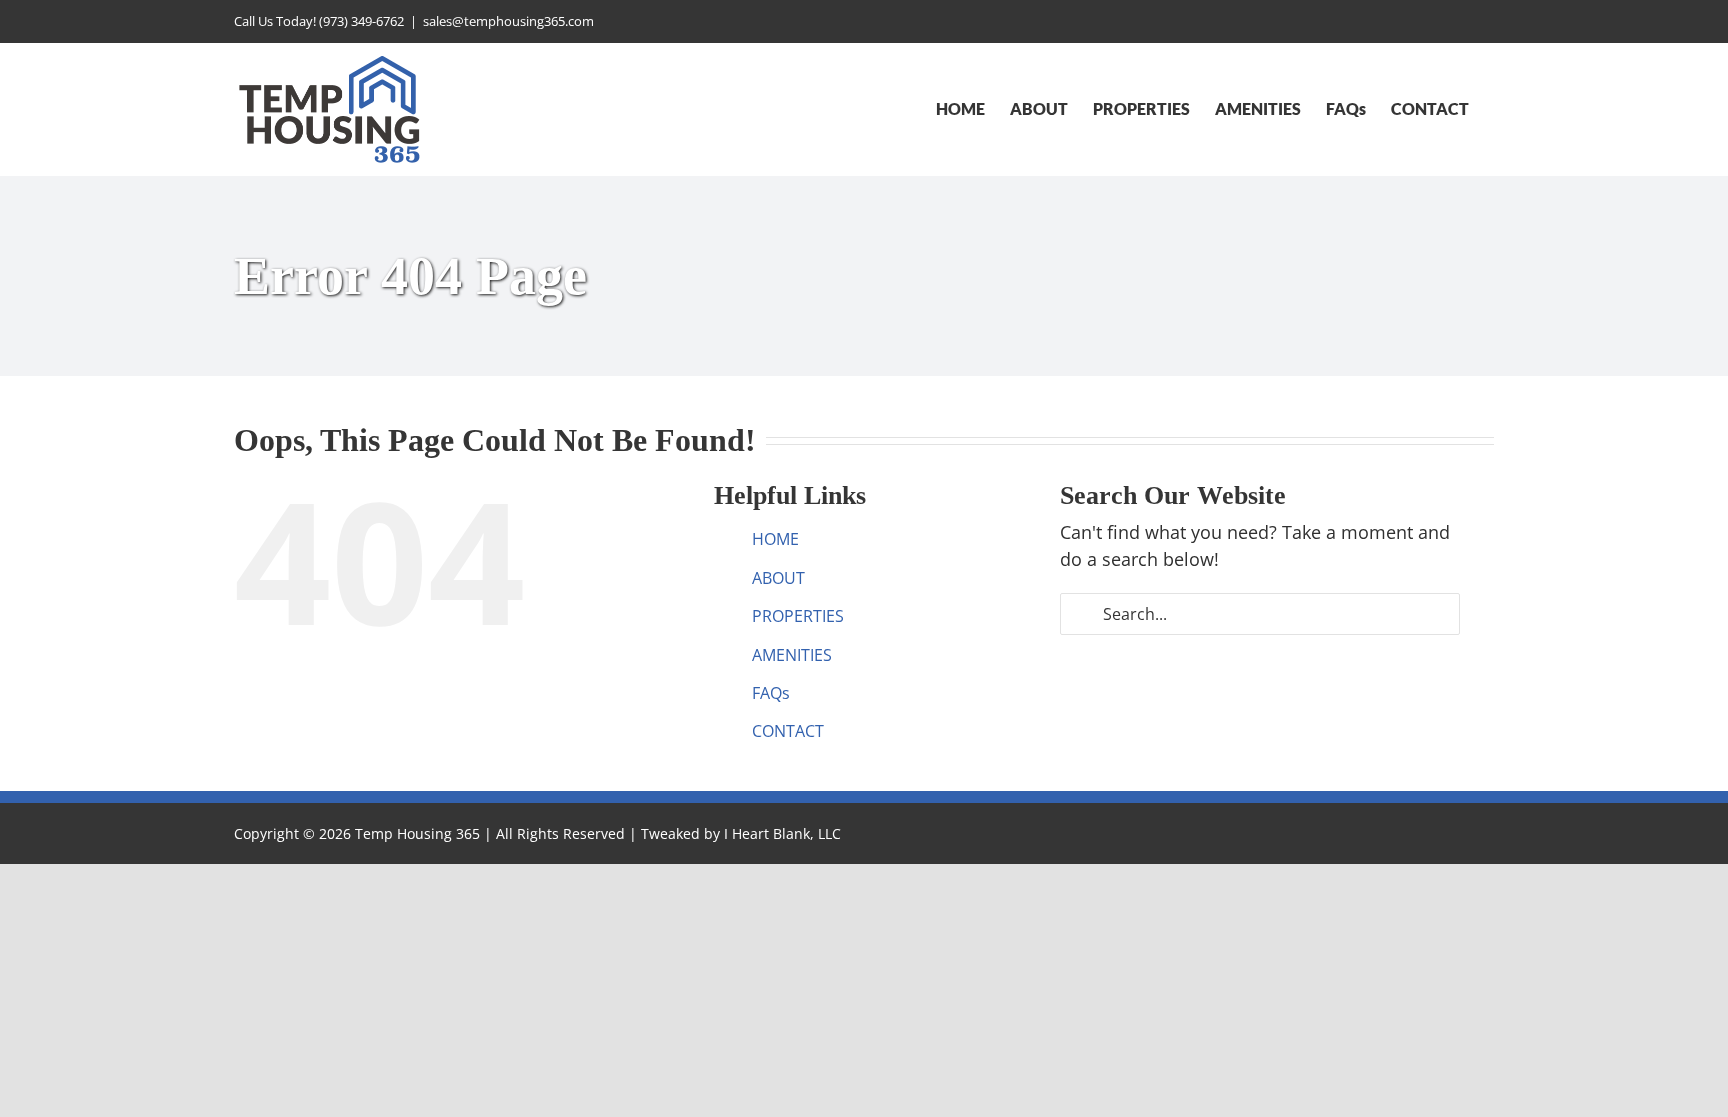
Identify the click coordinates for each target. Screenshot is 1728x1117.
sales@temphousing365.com (508, 21)
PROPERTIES (798, 616)
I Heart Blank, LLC (782, 833)
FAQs (771, 693)
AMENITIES (792, 655)
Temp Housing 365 (417, 833)
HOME (775, 539)
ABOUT (778, 578)
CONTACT (788, 731)
